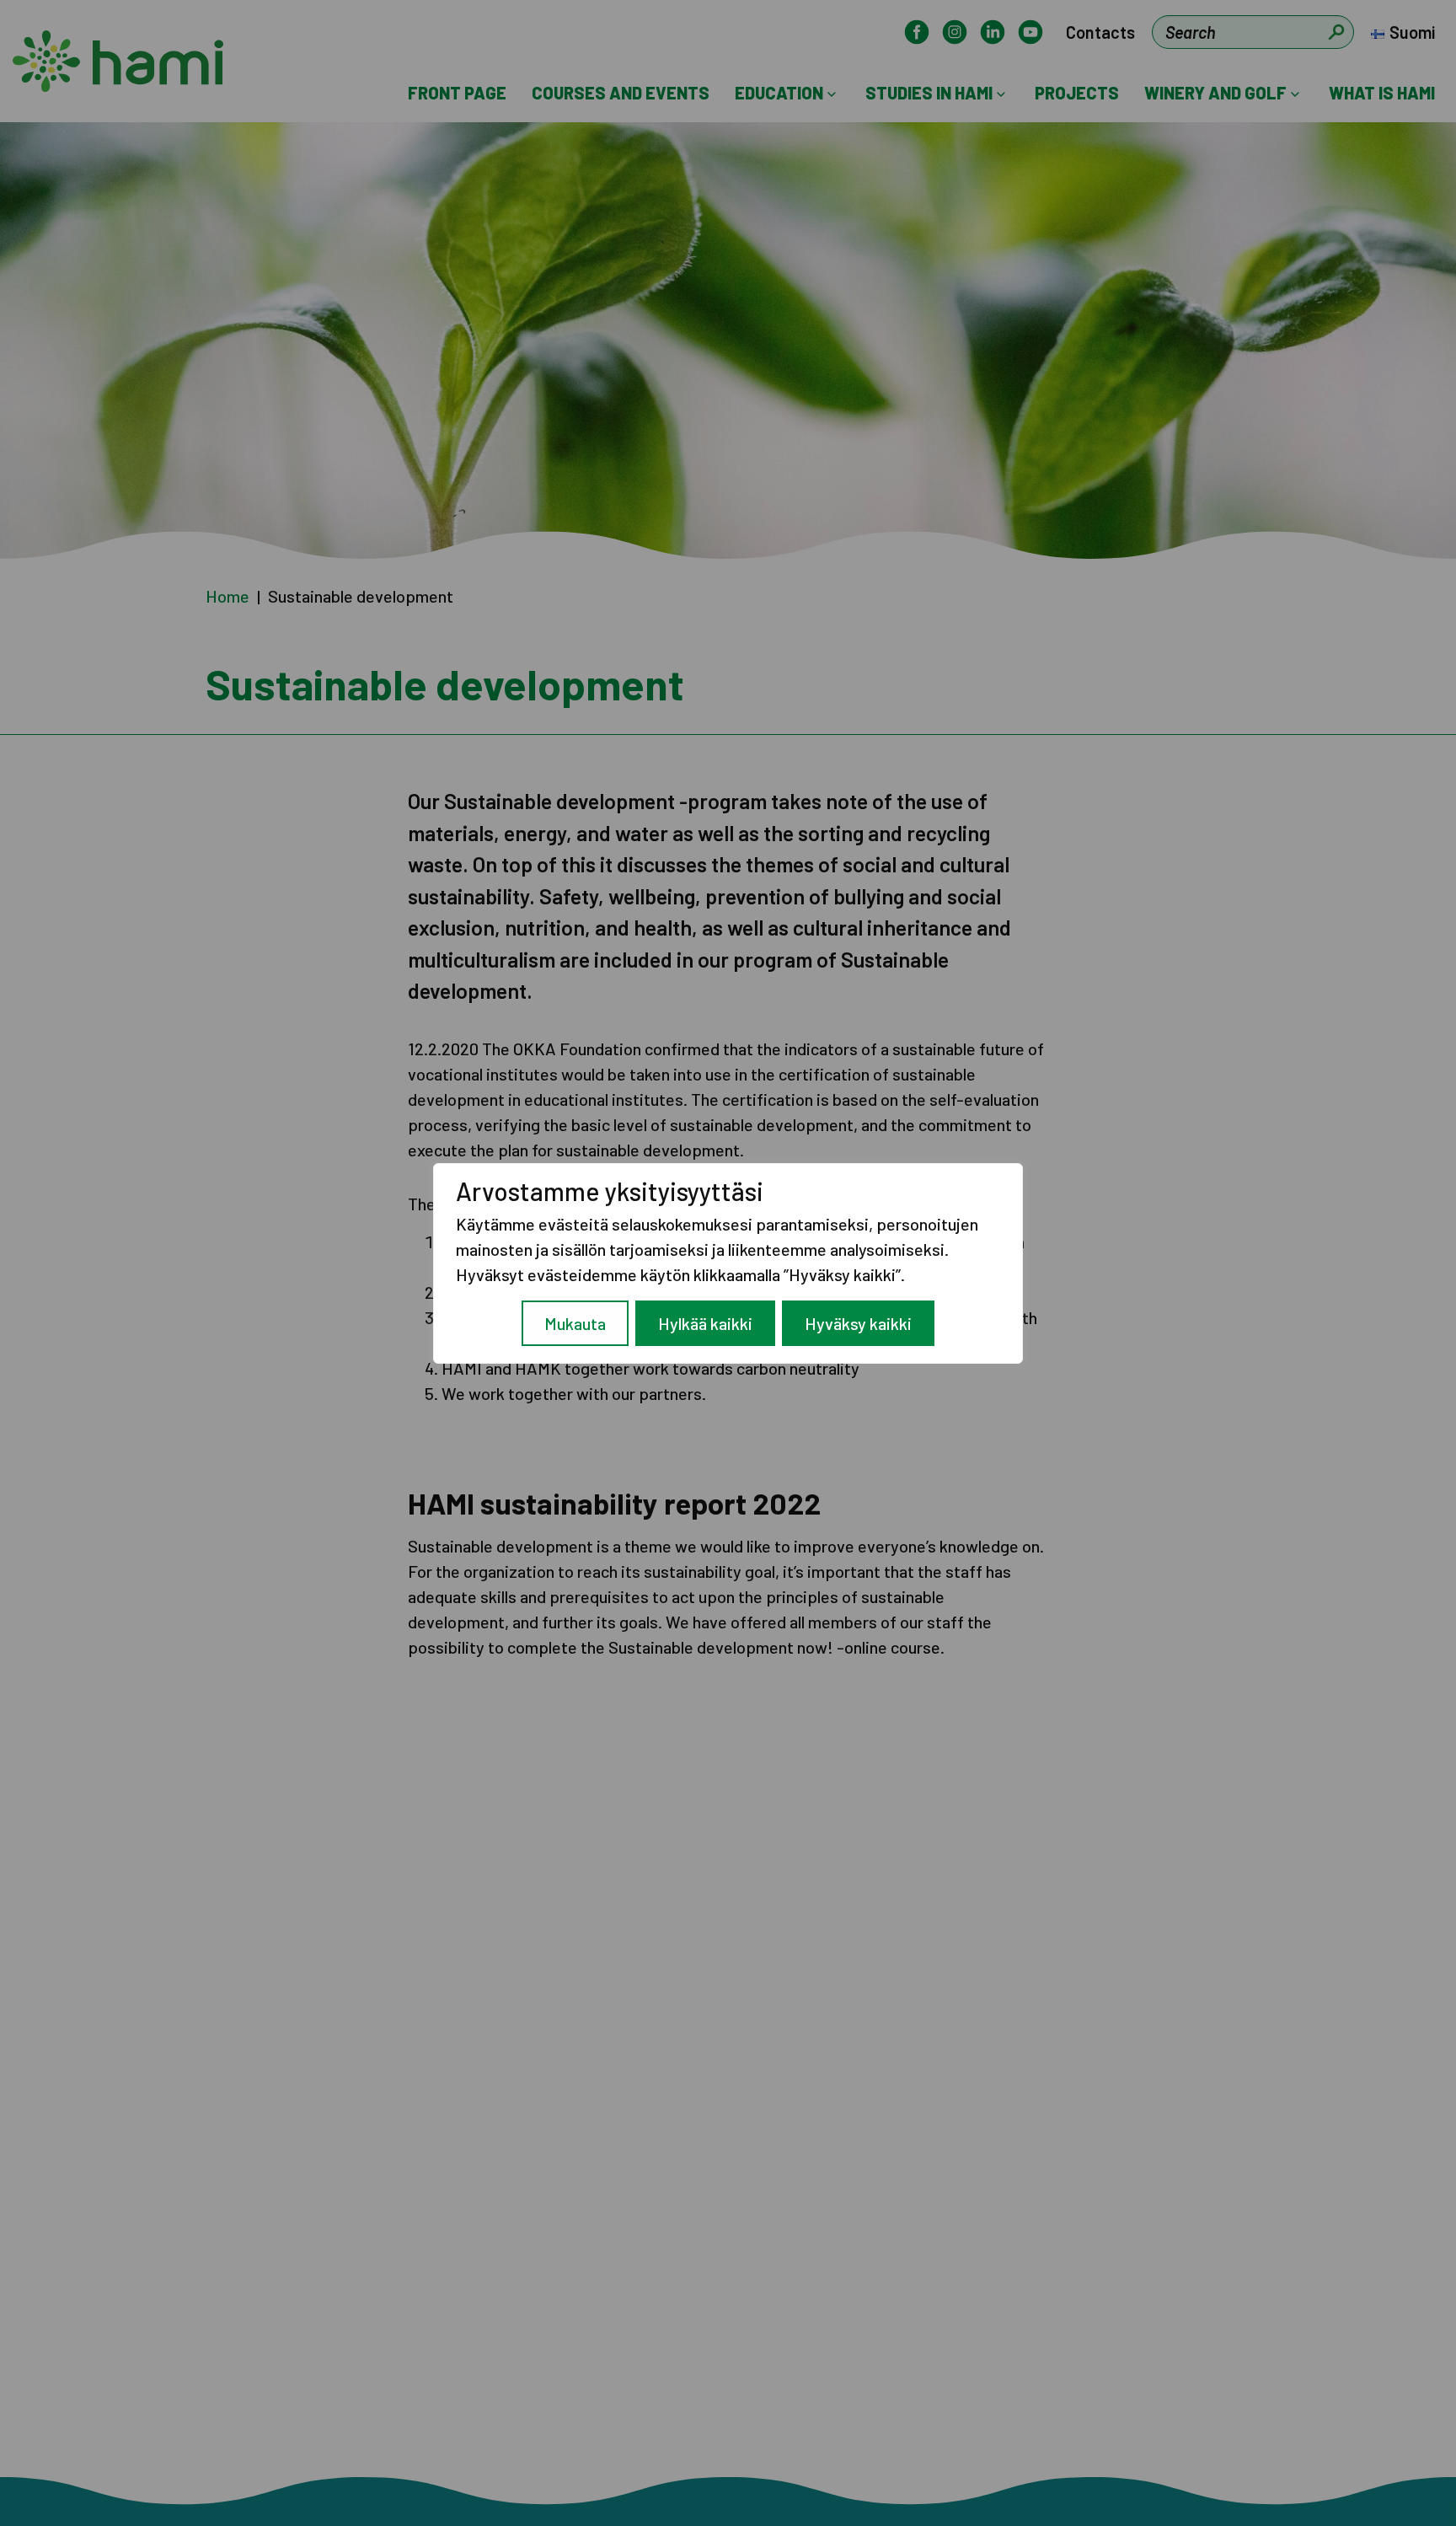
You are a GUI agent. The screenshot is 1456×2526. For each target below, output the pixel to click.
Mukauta (575, 1323)
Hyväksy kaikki (858, 1323)
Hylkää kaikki (705, 1323)
